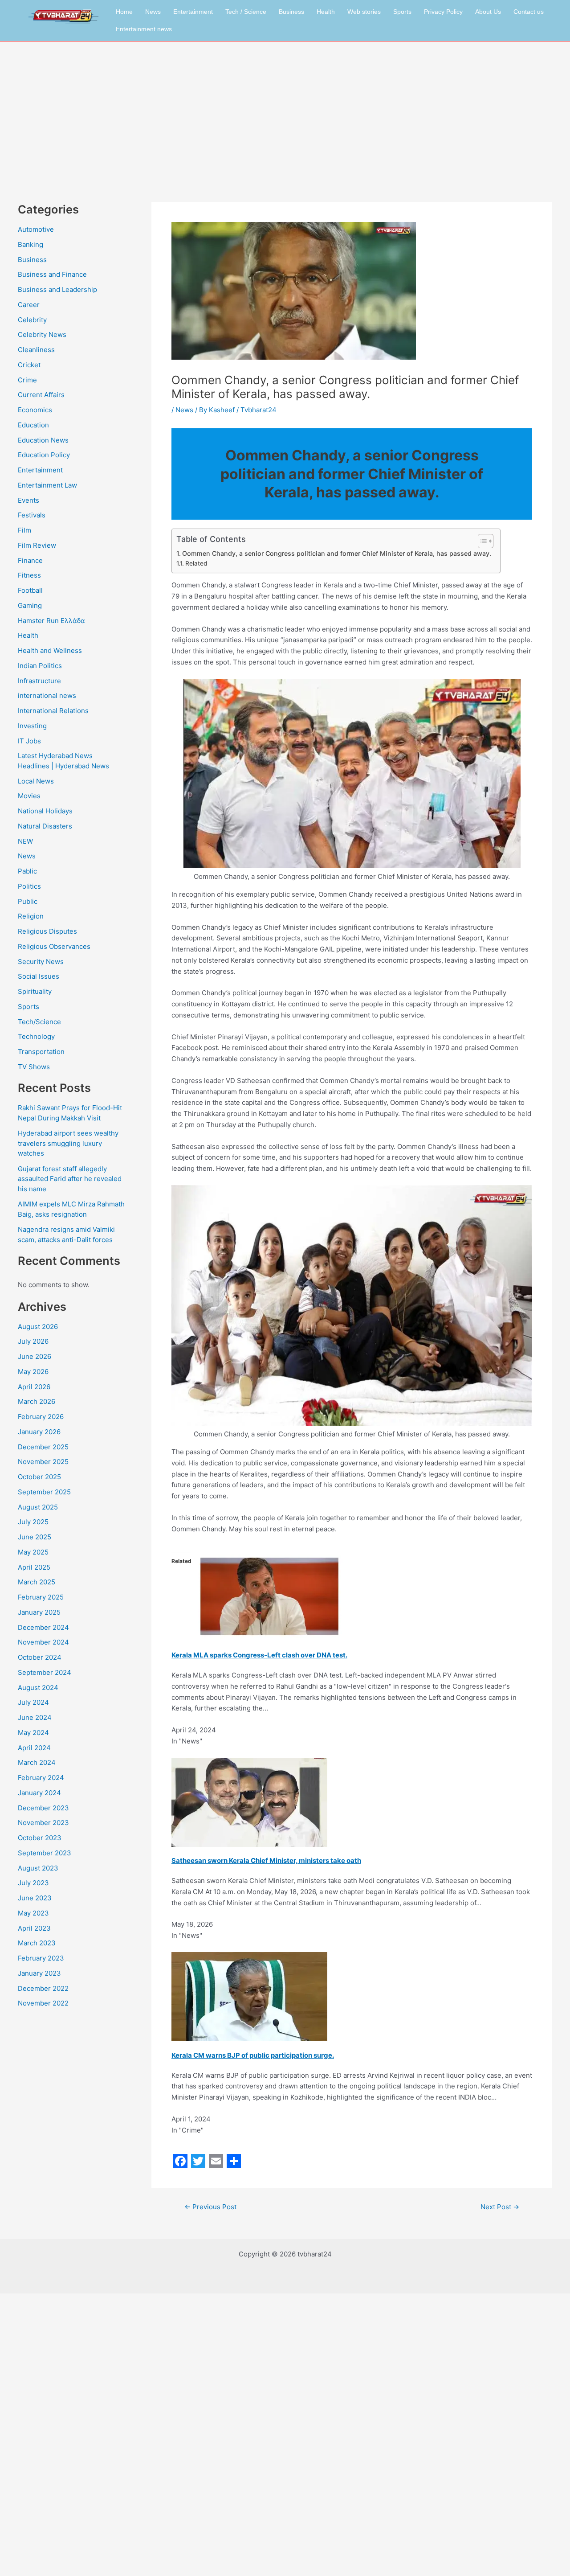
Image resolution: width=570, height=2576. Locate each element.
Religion (31, 916)
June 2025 (35, 1537)
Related (196, 563)
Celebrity (32, 320)
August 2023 (38, 1868)
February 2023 (41, 1958)
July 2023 (33, 1883)
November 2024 (43, 1642)
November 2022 (43, 2003)
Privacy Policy (443, 12)
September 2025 (44, 1492)
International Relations (53, 711)
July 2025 (33, 1522)
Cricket (29, 365)
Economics (35, 410)
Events (28, 500)
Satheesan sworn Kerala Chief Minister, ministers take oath (266, 1860)
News (153, 12)
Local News (36, 781)
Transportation (41, 1052)
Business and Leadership (57, 289)
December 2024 (43, 1627)
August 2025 (38, 1507)
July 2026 (33, 1341)
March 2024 (37, 1762)
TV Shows (34, 1067)
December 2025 (43, 1447)
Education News (43, 440)
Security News (41, 962)
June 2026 (35, 1356)
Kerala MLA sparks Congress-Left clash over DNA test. (259, 1655)
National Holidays (45, 811)
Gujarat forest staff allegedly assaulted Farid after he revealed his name (70, 1179)
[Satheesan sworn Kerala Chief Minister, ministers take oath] (249, 1802)
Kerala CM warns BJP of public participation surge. (253, 2055)
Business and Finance (52, 274)
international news (47, 695)
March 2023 (37, 1943)
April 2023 (34, 1928)
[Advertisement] (285, 108)
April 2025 (34, 1567)
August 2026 (38, 1327)
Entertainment (193, 12)
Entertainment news (144, 29)
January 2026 (39, 1432)
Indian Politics (40, 666)
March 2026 (37, 1401)
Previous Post (210, 2207)
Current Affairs (41, 395)
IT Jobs (29, 741)
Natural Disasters (45, 826)
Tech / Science (246, 12)
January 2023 (39, 1973)
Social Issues (39, 976)
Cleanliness (36, 350)
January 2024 (39, 1793)
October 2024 (40, 1657)
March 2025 (37, 1582)
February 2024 (41, 1778)
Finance (30, 560)
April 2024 (34, 1748)
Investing (32, 726)
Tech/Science (39, 1022)
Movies (29, 796)
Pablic (27, 871)
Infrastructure (39, 681)
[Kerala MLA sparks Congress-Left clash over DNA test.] (269, 1596)
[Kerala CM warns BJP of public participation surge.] (249, 1996)
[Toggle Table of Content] (481, 541)
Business (291, 12)
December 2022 (43, 1988)
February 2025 (41, 1597)
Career (29, 305)
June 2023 (35, 1898)
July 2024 (33, 1702)
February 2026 (41, 1417)
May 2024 (33, 1733)
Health (326, 12)
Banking (31, 244)
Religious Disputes (47, 931)
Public (28, 901)
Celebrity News (42, 334)
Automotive (36, 229)
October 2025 (39, 1477)
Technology (36, 1036)
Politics (29, 886)
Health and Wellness (50, 650)
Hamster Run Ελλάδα (51, 621)
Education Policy (44, 455)
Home (124, 12)
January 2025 (39, 1612)
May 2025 (33, 1552)
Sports (402, 12)
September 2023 (45, 1853)
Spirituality (35, 991)
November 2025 (43, 1462)
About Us (488, 12)
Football (30, 590)
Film (24, 530)
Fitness (29, 575)
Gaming (30, 605)
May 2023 (33, 1913)
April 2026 (34, 1387)
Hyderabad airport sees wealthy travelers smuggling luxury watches (68, 1143)
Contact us (529, 12)
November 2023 (43, 1823)
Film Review (37, 545)
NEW (25, 841)
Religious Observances (54, 946)
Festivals (32, 515)
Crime (27, 380)
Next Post (500, 2207)
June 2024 (35, 1717)
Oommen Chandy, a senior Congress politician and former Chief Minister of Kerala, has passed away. (337, 553)
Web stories (364, 12)
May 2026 (33, 1372)
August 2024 (38, 1688)
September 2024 (45, 1672)
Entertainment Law (47, 485)
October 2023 (40, 1838)
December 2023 (43, 1808)
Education (33, 425)
